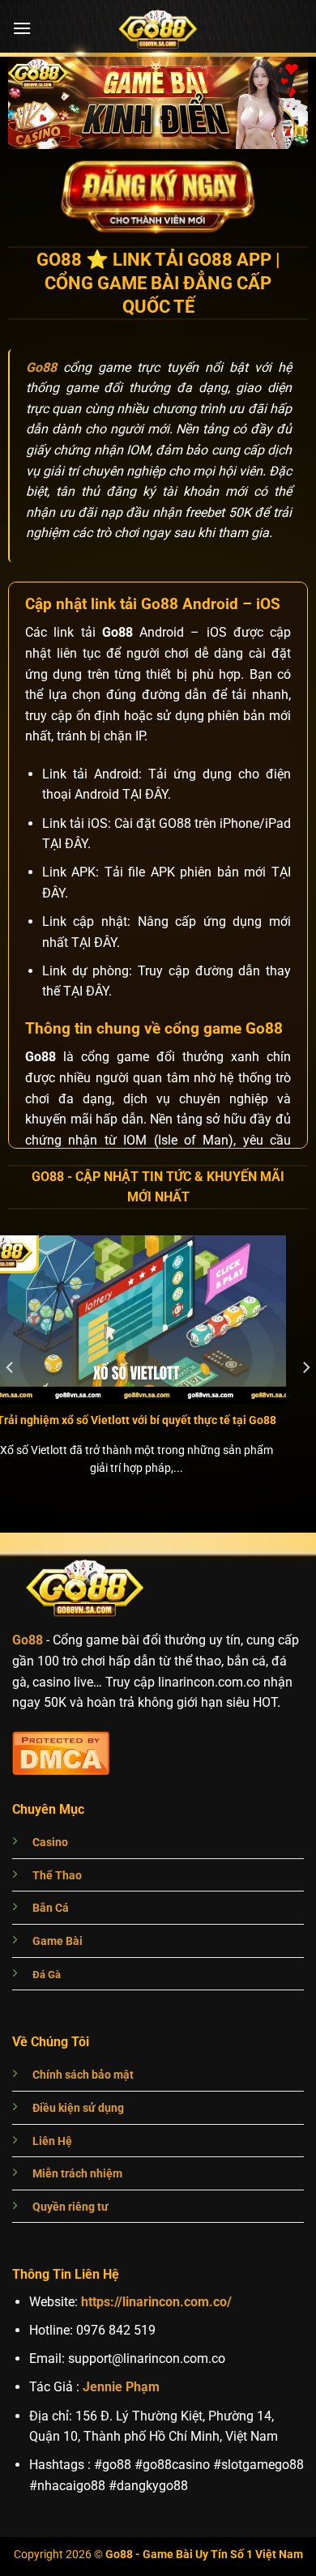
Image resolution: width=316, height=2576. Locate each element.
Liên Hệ (52, 2141)
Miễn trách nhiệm (77, 2174)
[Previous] (11, 1368)
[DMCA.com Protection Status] (61, 1751)
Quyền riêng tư (70, 2207)
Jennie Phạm (121, 2387)
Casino (50, 1842)
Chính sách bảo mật (83, 2075)
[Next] (305, 1368)
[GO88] (158, 28)
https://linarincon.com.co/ (156, 2302)
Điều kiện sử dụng (78, 2108)
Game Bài (58, 1941)
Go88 (28, 1640)
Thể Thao (57, 1876)
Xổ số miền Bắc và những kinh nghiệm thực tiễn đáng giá (160, 1427)
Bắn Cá (51, 1908)
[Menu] (22, 28)
